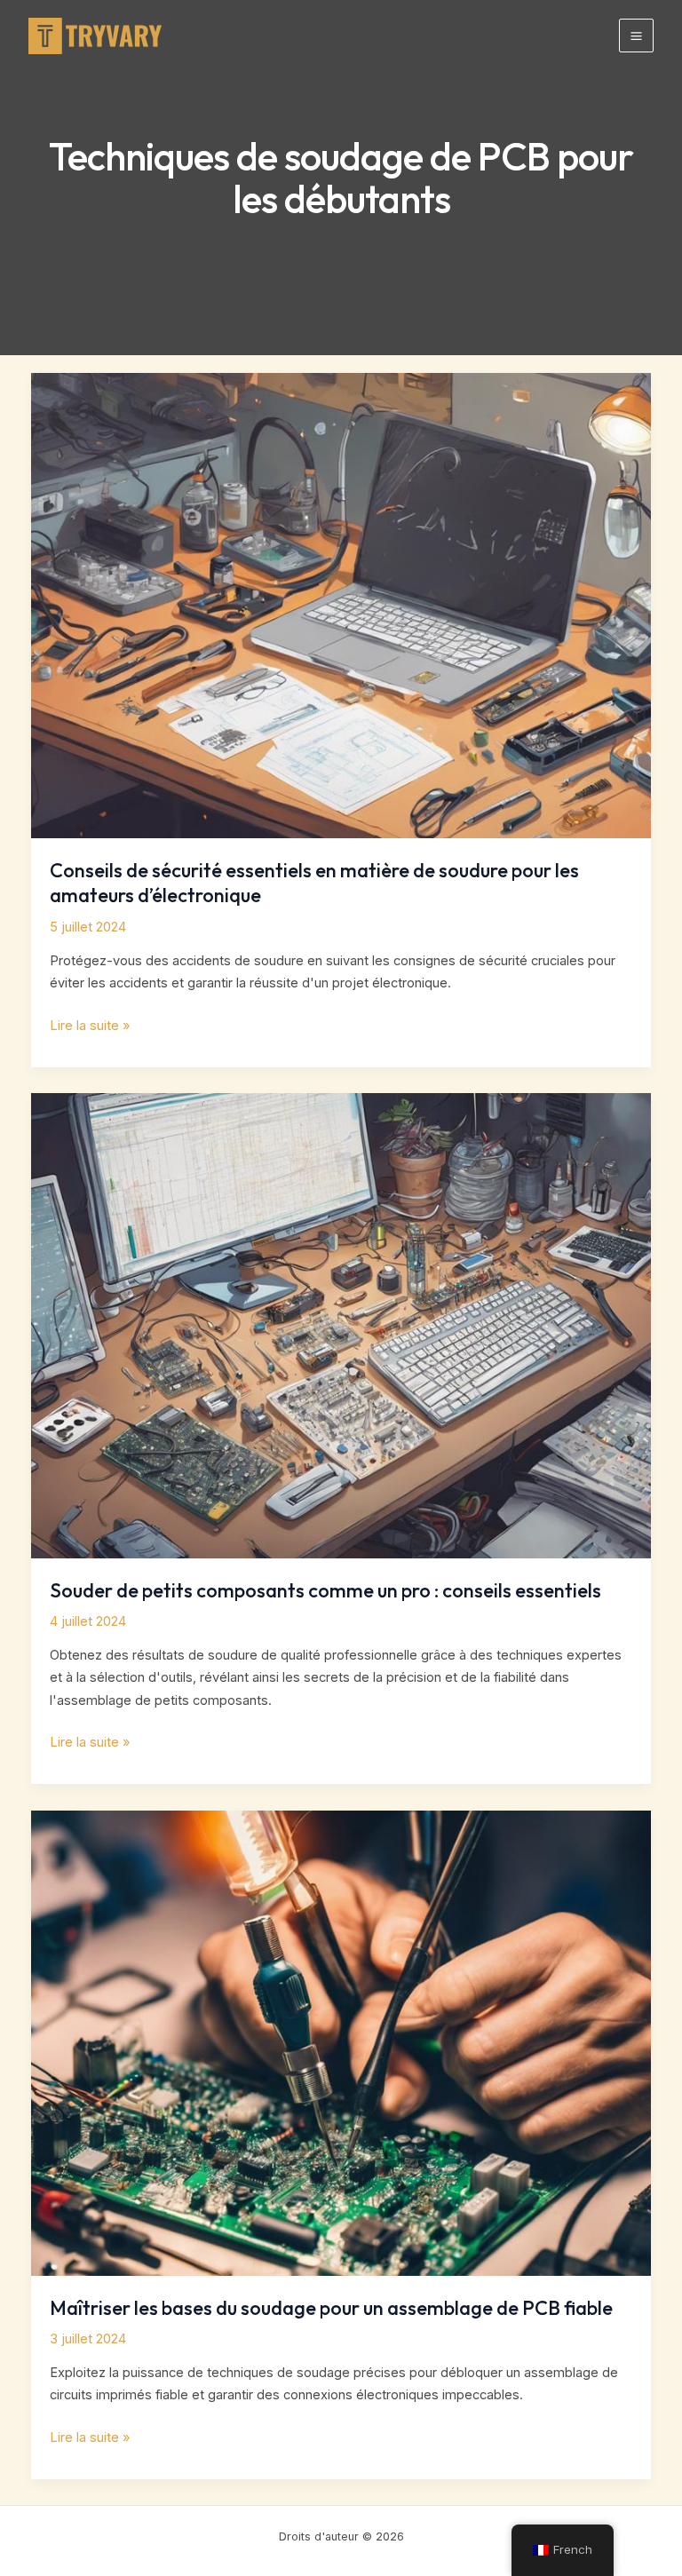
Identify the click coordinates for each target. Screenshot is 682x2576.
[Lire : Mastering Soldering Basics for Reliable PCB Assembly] (341, 2042)
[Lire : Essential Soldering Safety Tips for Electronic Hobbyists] (341, 605)
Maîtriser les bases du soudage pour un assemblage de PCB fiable (331, 2308)
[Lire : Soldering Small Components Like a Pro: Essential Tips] (341, 1325)
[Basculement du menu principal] (636, 36)
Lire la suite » (90, 1027)
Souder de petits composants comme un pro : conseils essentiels (325, 1590)
